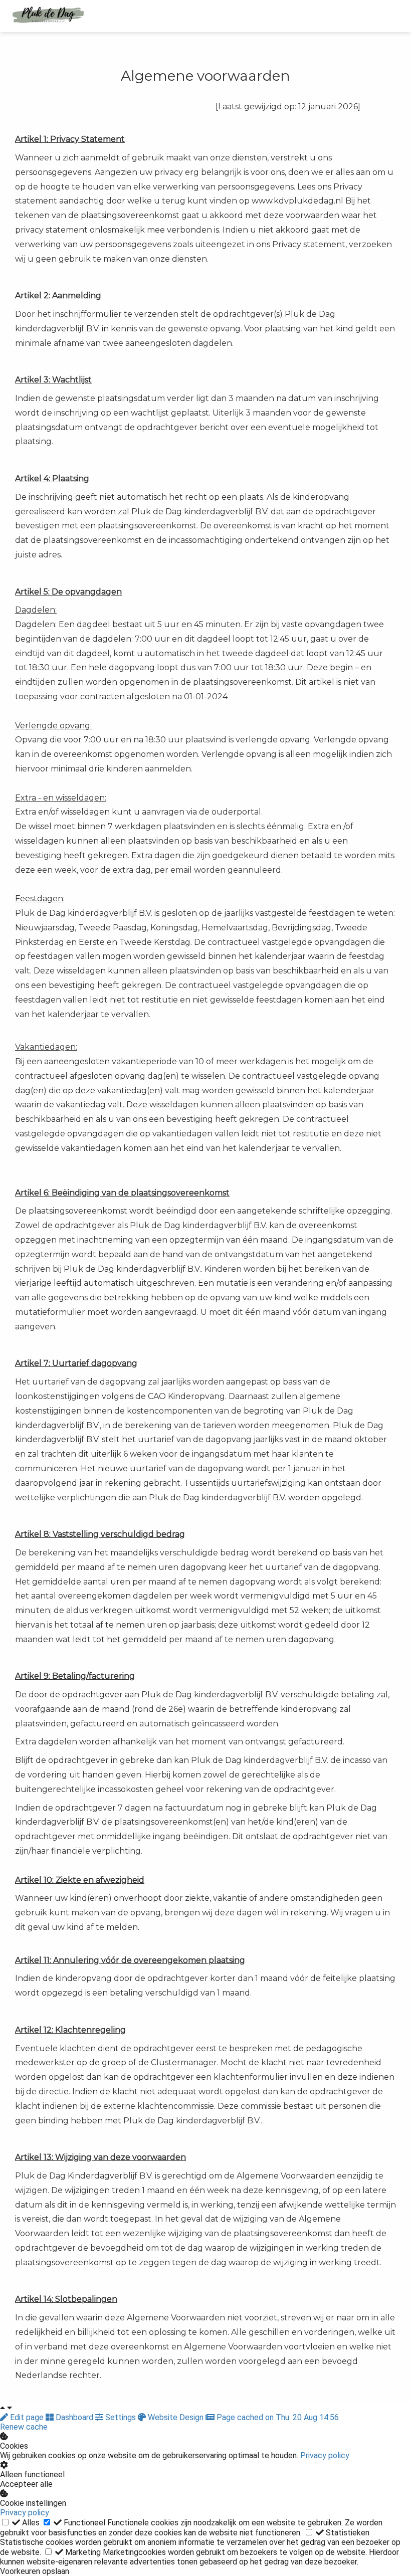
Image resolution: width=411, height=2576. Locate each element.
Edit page (27, 2417)
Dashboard (74, 2417)
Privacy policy (325, 2455)
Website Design (176, 2417)
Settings (121, 2417)
